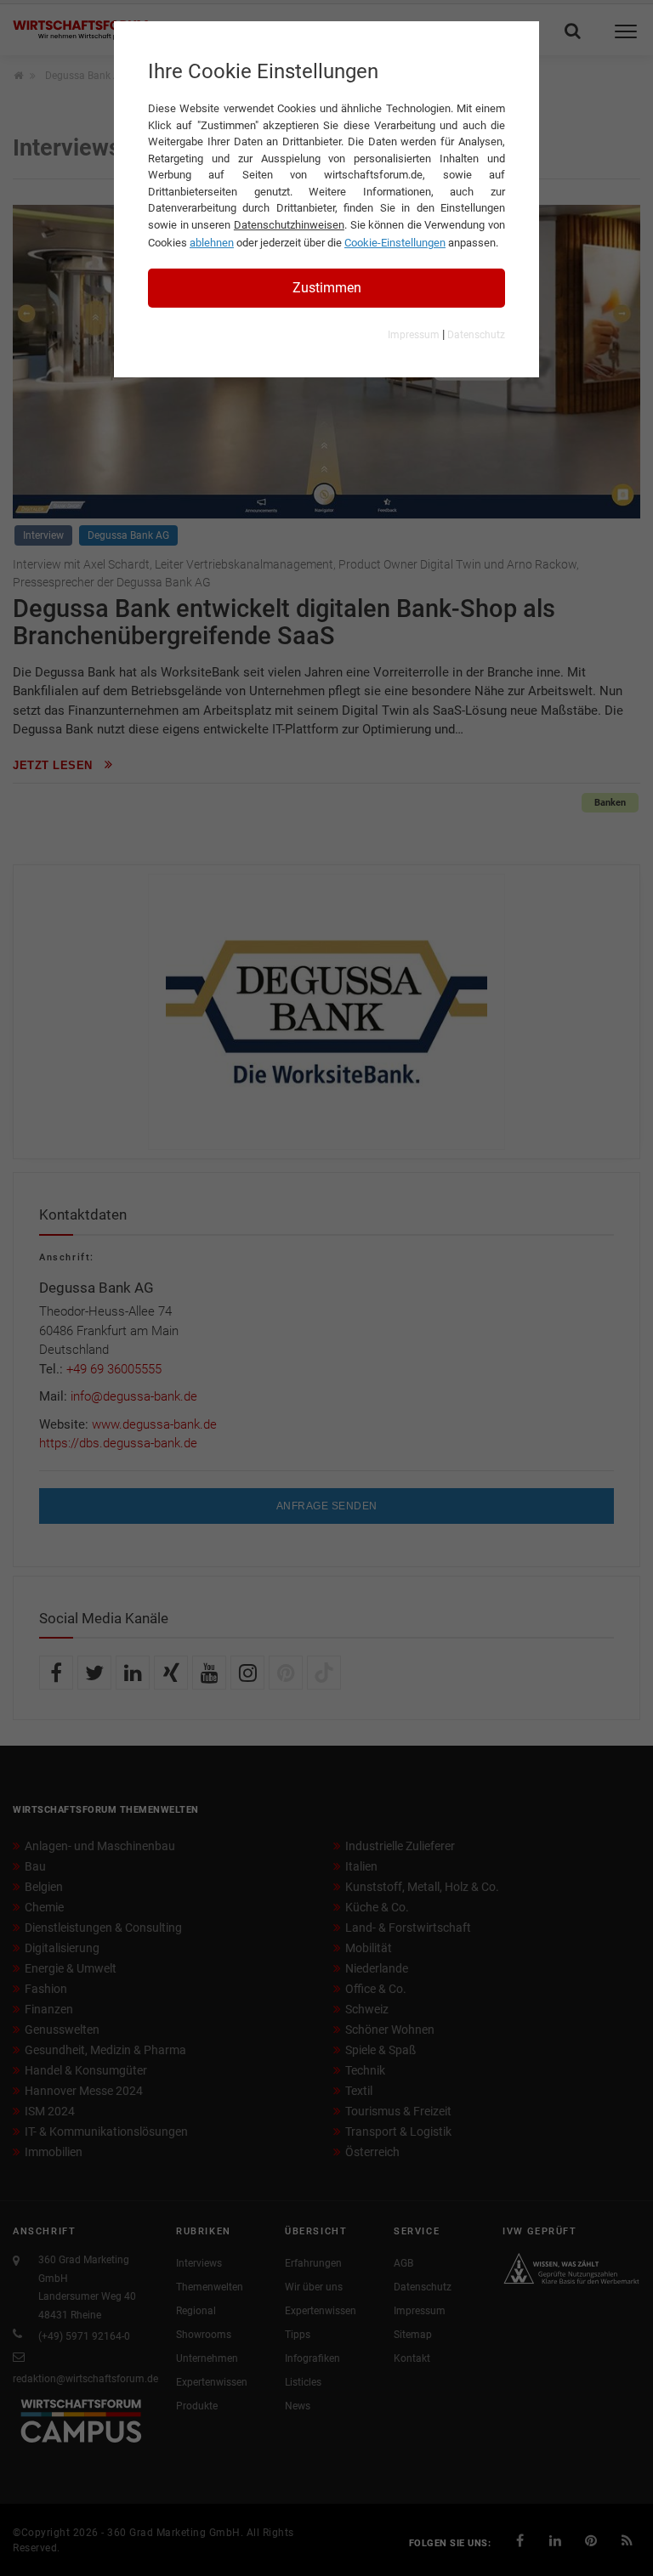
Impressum (414, 335)
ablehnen (212, 243)
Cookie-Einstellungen (395, 243)
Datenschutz (476, 335)
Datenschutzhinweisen (289, 225)
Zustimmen (327, 288)
